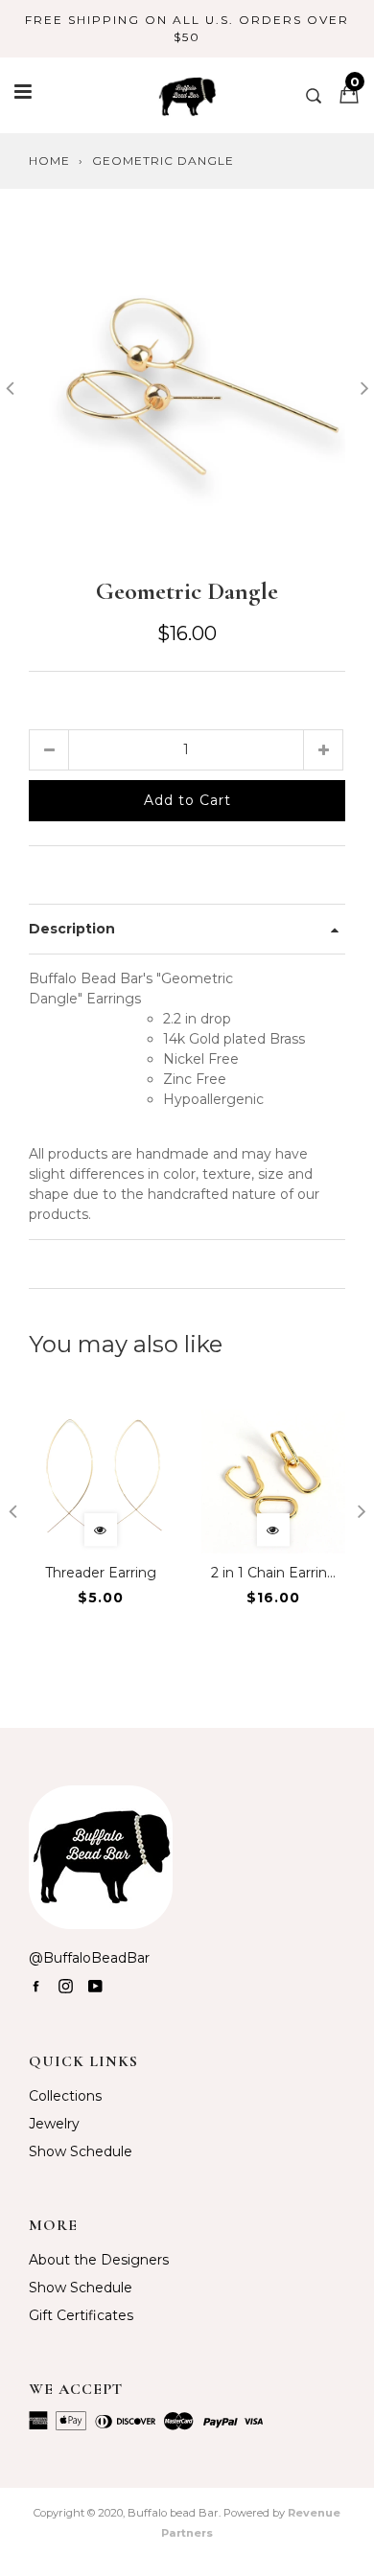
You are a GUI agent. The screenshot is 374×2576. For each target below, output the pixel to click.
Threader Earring (101, 1573)
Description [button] (72, 929)
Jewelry (54, 2124)
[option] (187, 385)
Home (49, 161)
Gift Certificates (81, 2315)
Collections (65, 2096)
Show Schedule (81, 2151)
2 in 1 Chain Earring (274, 1573)
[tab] (187, 929)
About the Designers (99, 2260)
